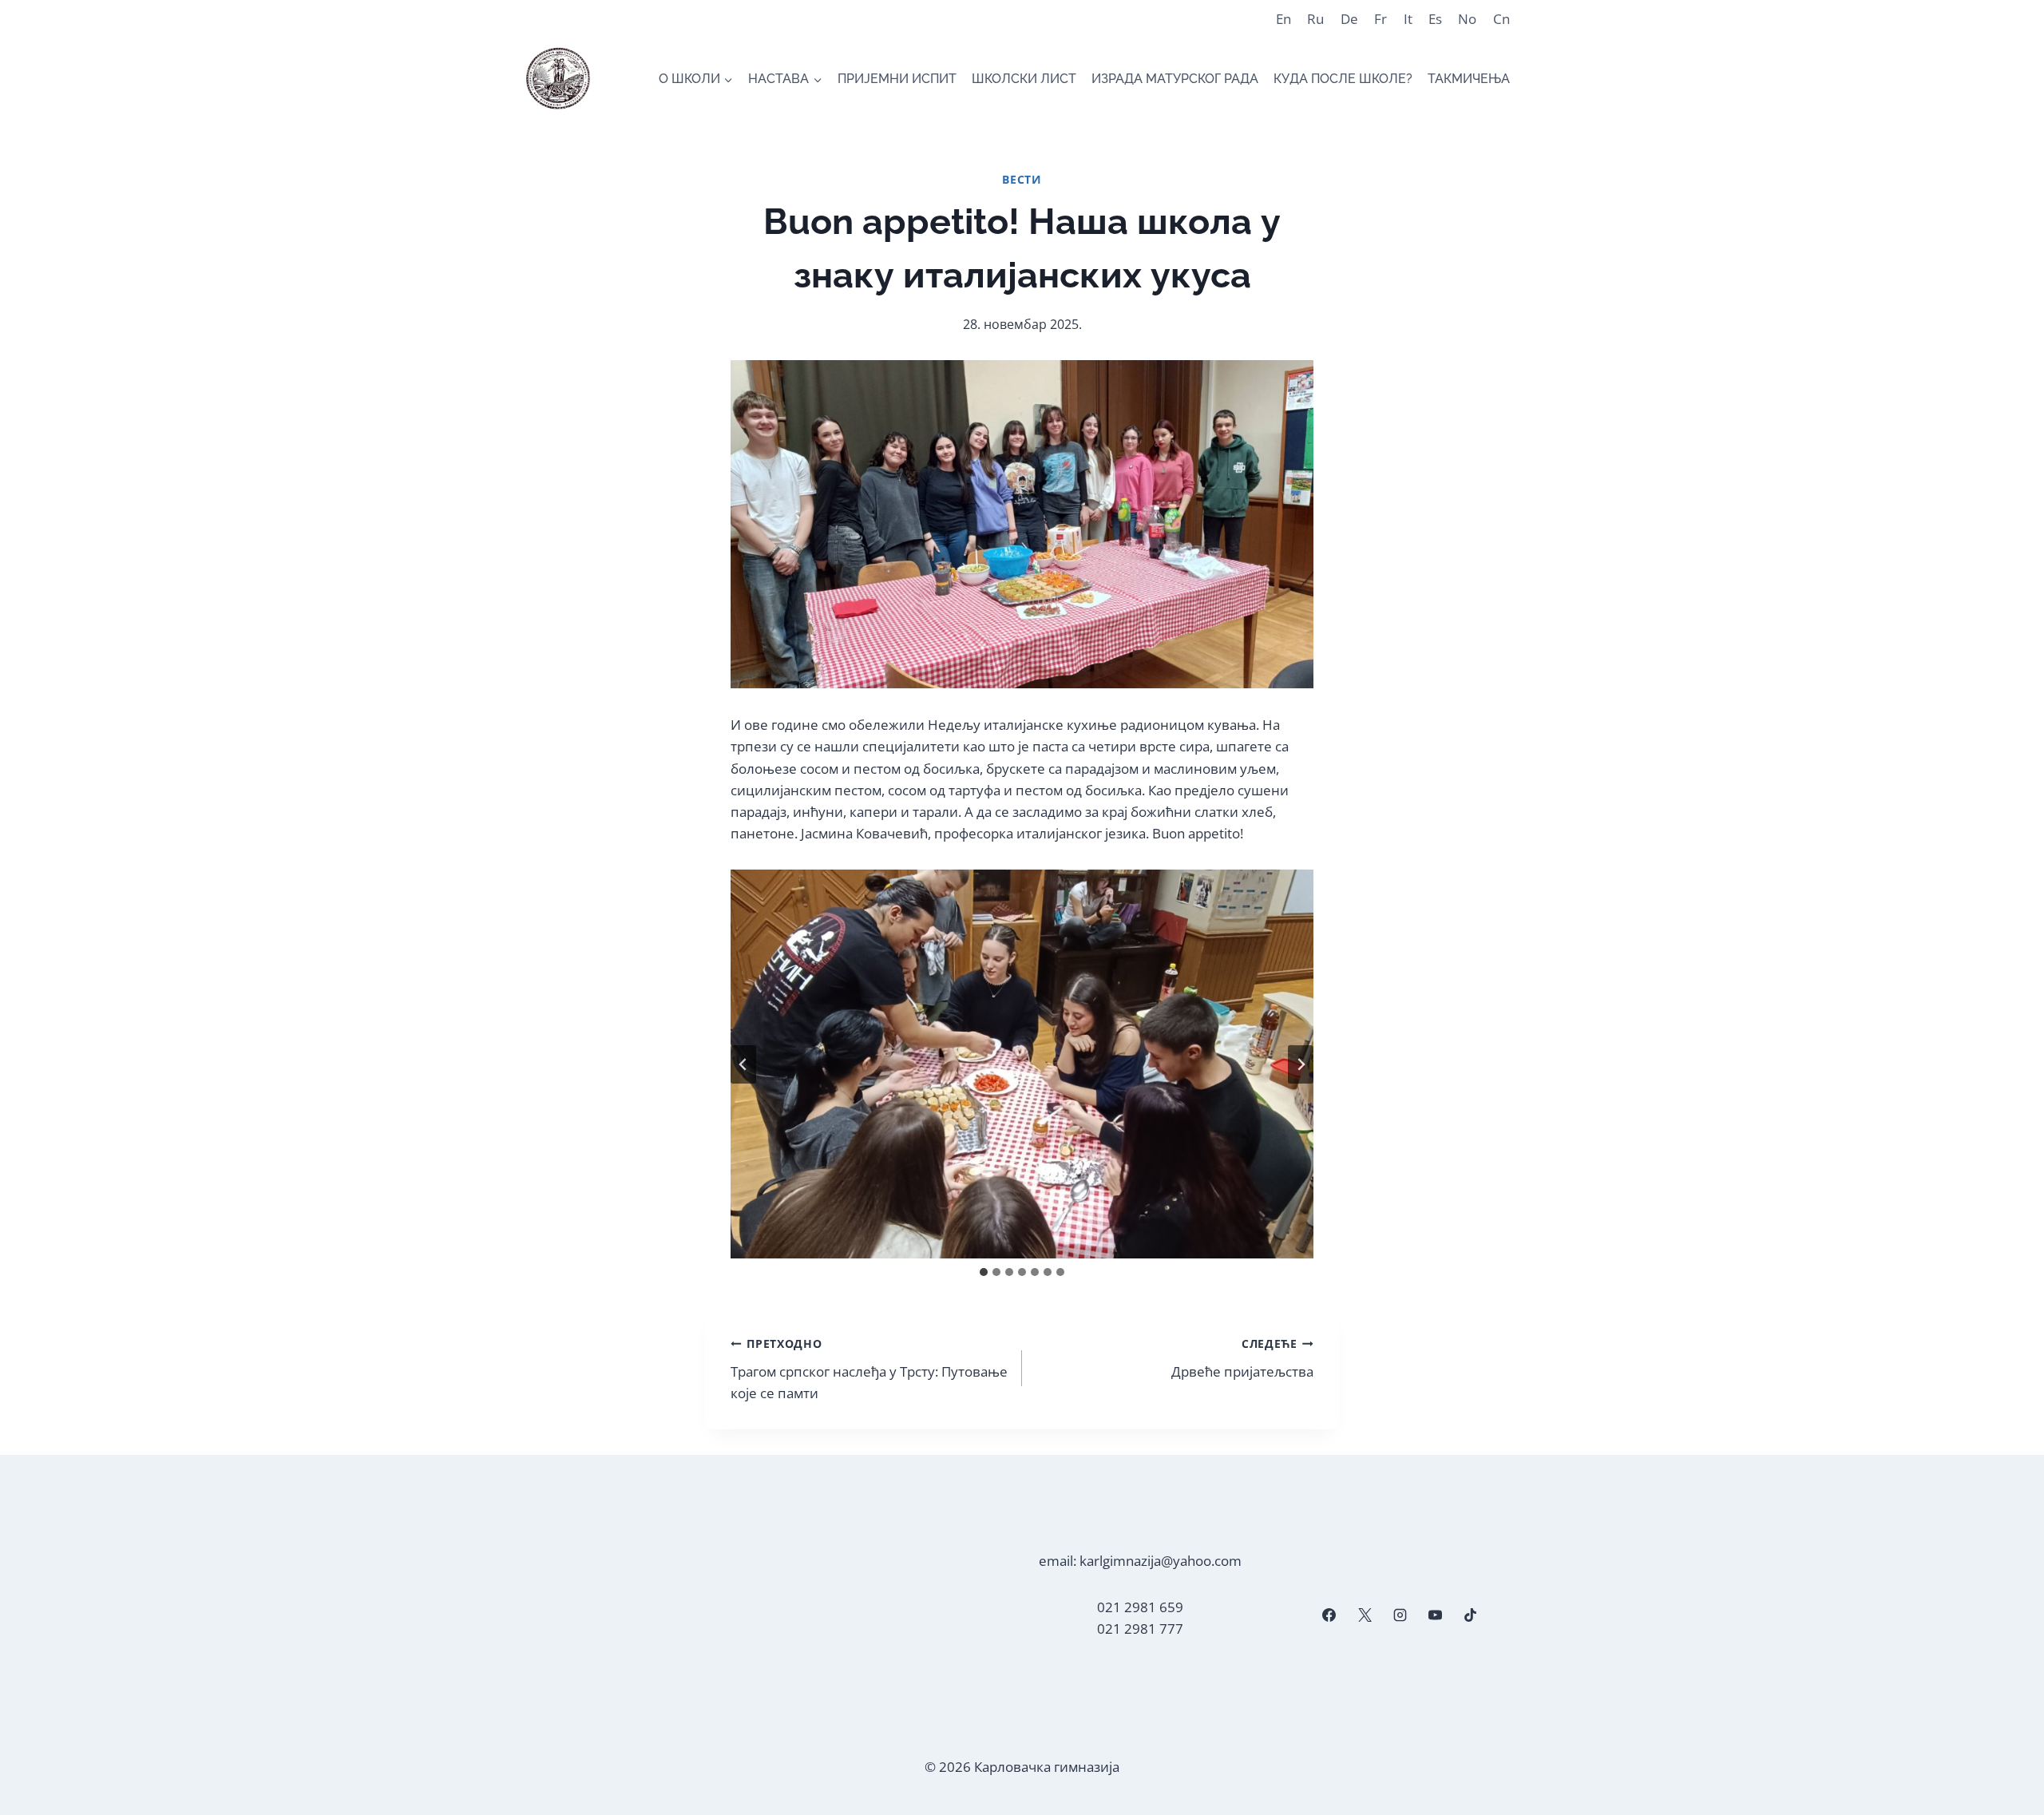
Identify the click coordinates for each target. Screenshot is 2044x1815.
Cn (1501, 19)
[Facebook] (1329, 1615)
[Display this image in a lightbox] (1022, 1064)
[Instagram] (1400, 1615)
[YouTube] (1435, 1615)
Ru (1315, 19)
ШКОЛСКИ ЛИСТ (1024, 79)
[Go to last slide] (743, 1064)
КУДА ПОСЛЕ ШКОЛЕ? (1343, 79)
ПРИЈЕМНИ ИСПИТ (897, 79)
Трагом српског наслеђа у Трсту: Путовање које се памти (869, 1369)
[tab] (984, 1272)
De (1349, 19)
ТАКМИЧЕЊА (1469, 79)
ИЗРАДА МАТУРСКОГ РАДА (1175, 79)
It (1408, 19)
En (1283, 19)
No (1467, 19)
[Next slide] (1301, 1064)
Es (1435, 19)
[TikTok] (1471, 1615)
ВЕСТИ (1022, 179)
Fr (1380, 19)
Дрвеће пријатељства (1242, 1358)
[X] (1365, 1615)
